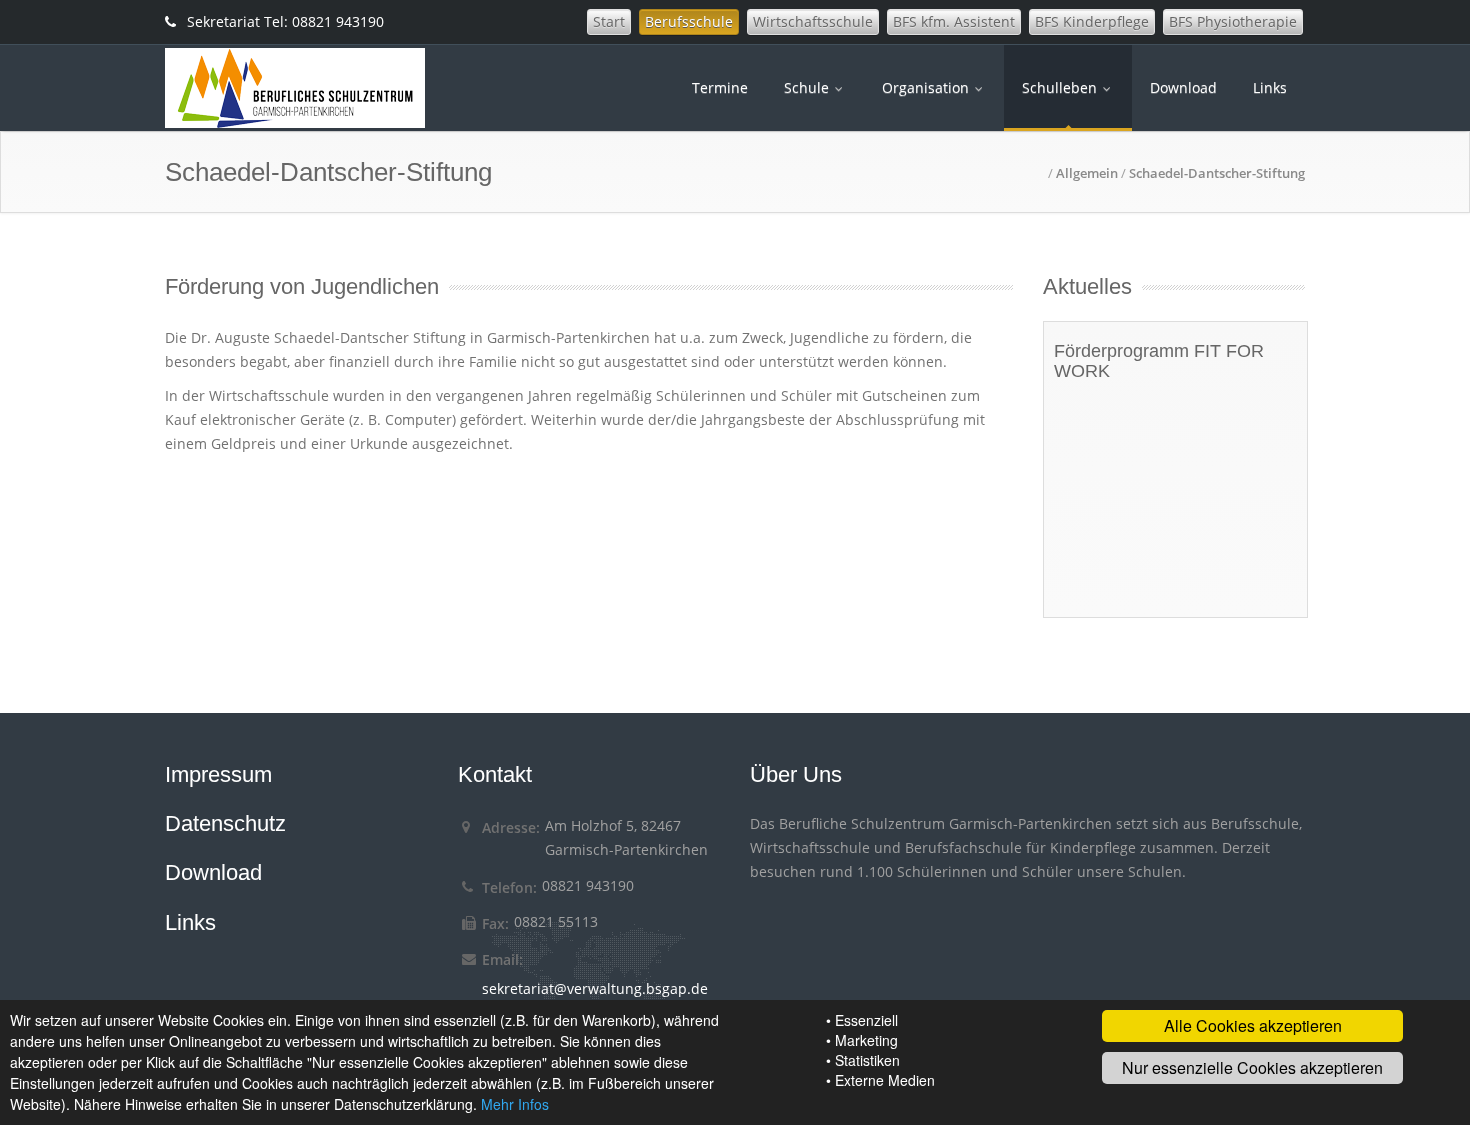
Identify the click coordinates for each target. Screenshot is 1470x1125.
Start (609, 21)
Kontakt (495, 774)
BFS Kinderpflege (1092, 21)
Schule (808, 87)
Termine (720, 87)
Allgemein (1087, 173)
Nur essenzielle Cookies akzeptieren (1252, 1067)
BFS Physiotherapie (1233, 21)
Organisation (927, 87)
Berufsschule (689, 21)
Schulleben (1061, 87)
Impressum (218, 774)
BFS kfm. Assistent (954, 21)
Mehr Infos (515, 1104)
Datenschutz (225, 823)
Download (1183, 87)
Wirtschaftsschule (813, 21)
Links (1270, 87)
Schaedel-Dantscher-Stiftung (1217, 173)
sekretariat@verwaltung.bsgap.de (595, 988)
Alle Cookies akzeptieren (1253, 1025)
